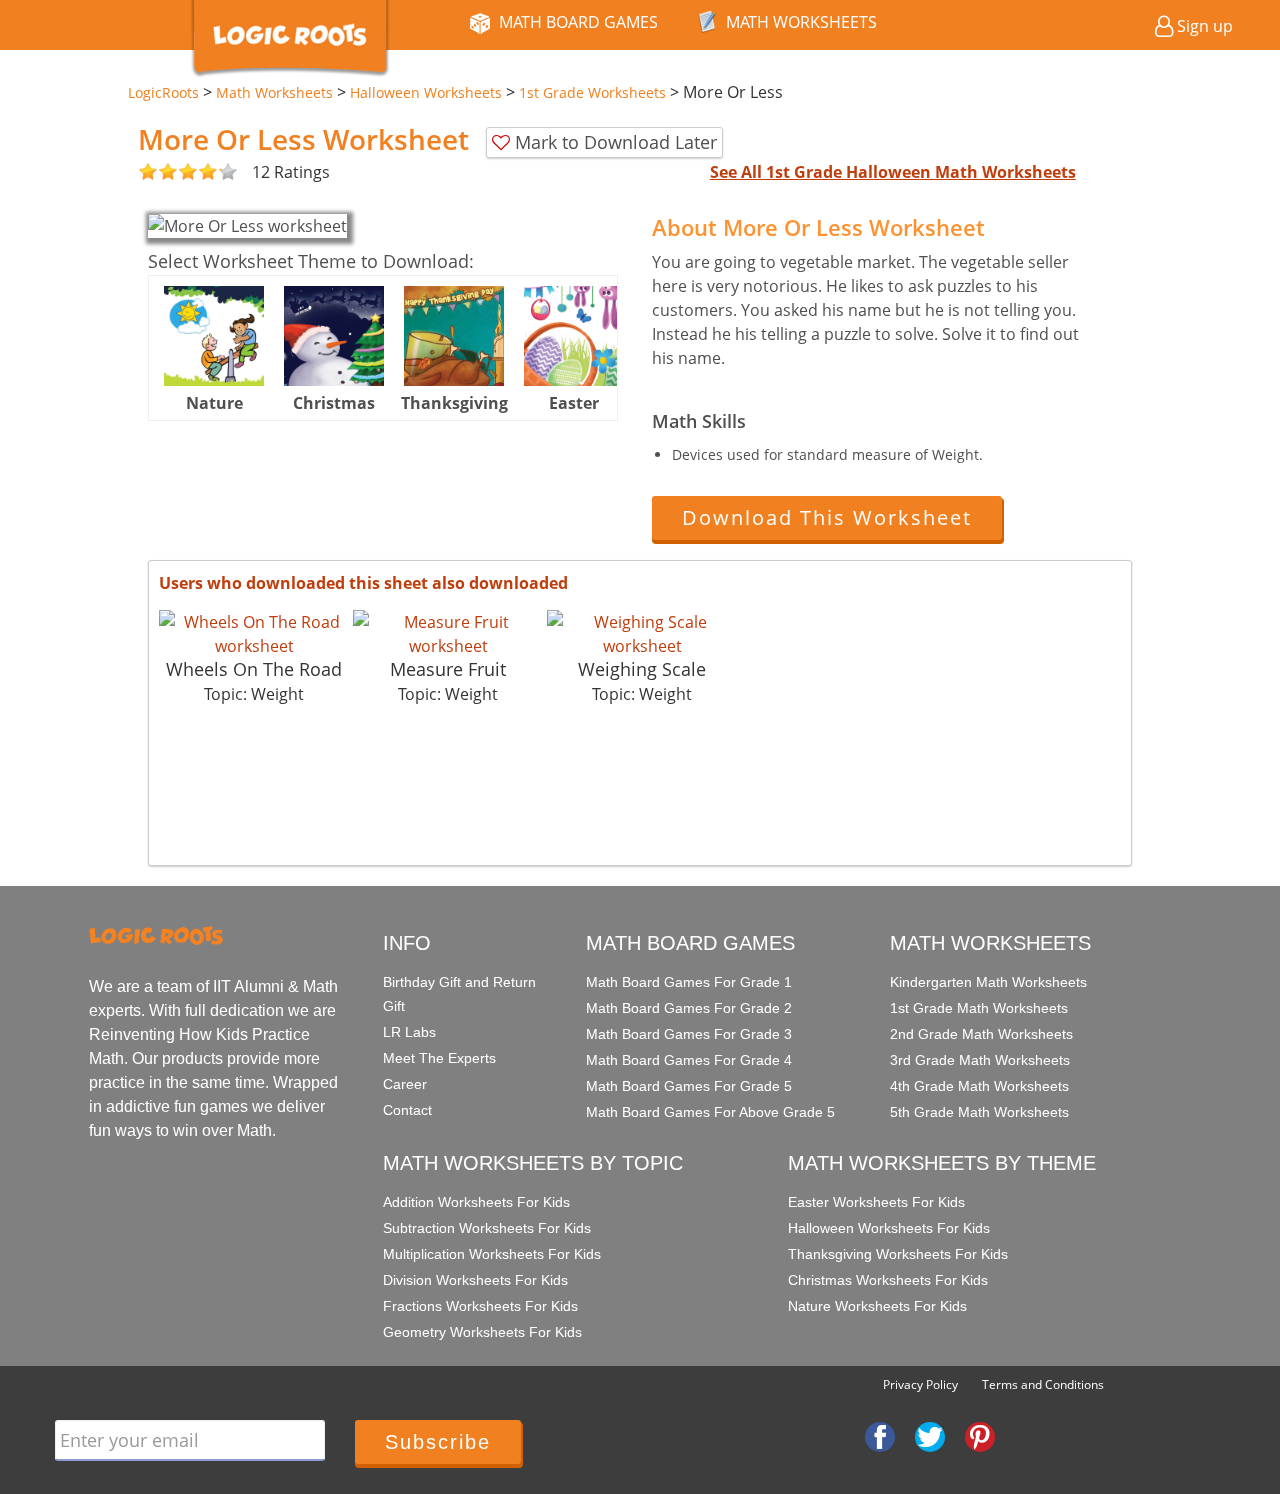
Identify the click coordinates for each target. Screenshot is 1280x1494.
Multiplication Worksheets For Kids (492, 1254)
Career (405, 1084)
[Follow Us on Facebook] (880, 1435)
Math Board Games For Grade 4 (689, 1060)
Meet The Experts (439, 1058)
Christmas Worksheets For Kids (888, 1280)
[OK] (148, 172)
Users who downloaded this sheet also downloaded (363, 583)
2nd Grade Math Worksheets (981, 1034)
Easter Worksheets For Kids (876, 1202)
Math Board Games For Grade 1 (689, 982)
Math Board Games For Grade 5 (689, 1086)
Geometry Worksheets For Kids (482, 1332)
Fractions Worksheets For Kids (480, 1306)
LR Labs (409, 1032)
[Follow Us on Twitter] (930, 1435)
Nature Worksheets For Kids (877, 1306)
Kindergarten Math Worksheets (988, 982)
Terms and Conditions (1043, 1384)
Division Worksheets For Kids (475, 1280)
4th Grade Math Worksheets (979, 1086)
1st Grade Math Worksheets (979, 1008)
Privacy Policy (920, 1384)
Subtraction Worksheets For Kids (487, 1228)
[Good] (158, 172)
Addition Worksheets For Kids (476, 1202)
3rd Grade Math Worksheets (980, 1060)
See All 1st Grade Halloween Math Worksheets (893, 172)
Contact (407, 1110)
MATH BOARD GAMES (578, 22)
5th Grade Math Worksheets (979, 1112)
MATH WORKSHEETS (801, 22)
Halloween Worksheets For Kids (889, 1228)
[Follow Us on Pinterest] (980, 1435)
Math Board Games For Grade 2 (689, 1008)
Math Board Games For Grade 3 (689, 1034)
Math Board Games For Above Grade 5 (710, 1112)
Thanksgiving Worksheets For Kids (898, 1254)
